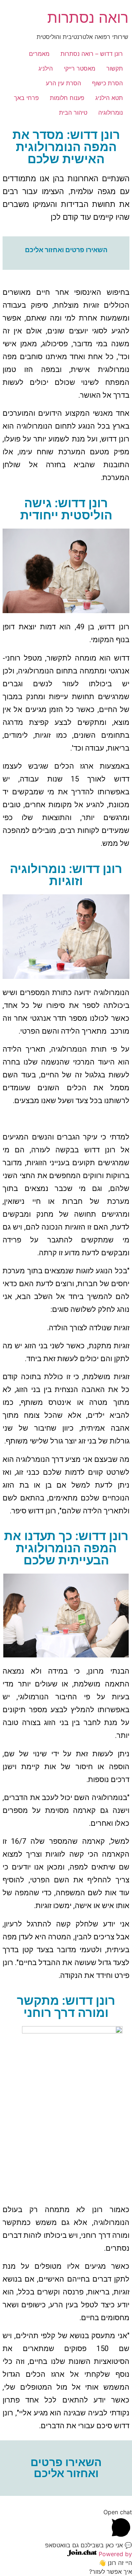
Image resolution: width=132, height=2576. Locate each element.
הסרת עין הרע (63, 83)
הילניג (46, 68)
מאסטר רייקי (80, 68)
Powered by (114, 2554)
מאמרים (39, 54)
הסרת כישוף (107, 83)
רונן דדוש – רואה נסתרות (92, 54)
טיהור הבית (73, 112)
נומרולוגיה (111, 112)
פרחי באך (26, 98)
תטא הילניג (109, 98)
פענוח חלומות (67, 98)
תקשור (115, 68)
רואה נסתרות (88, 17)
